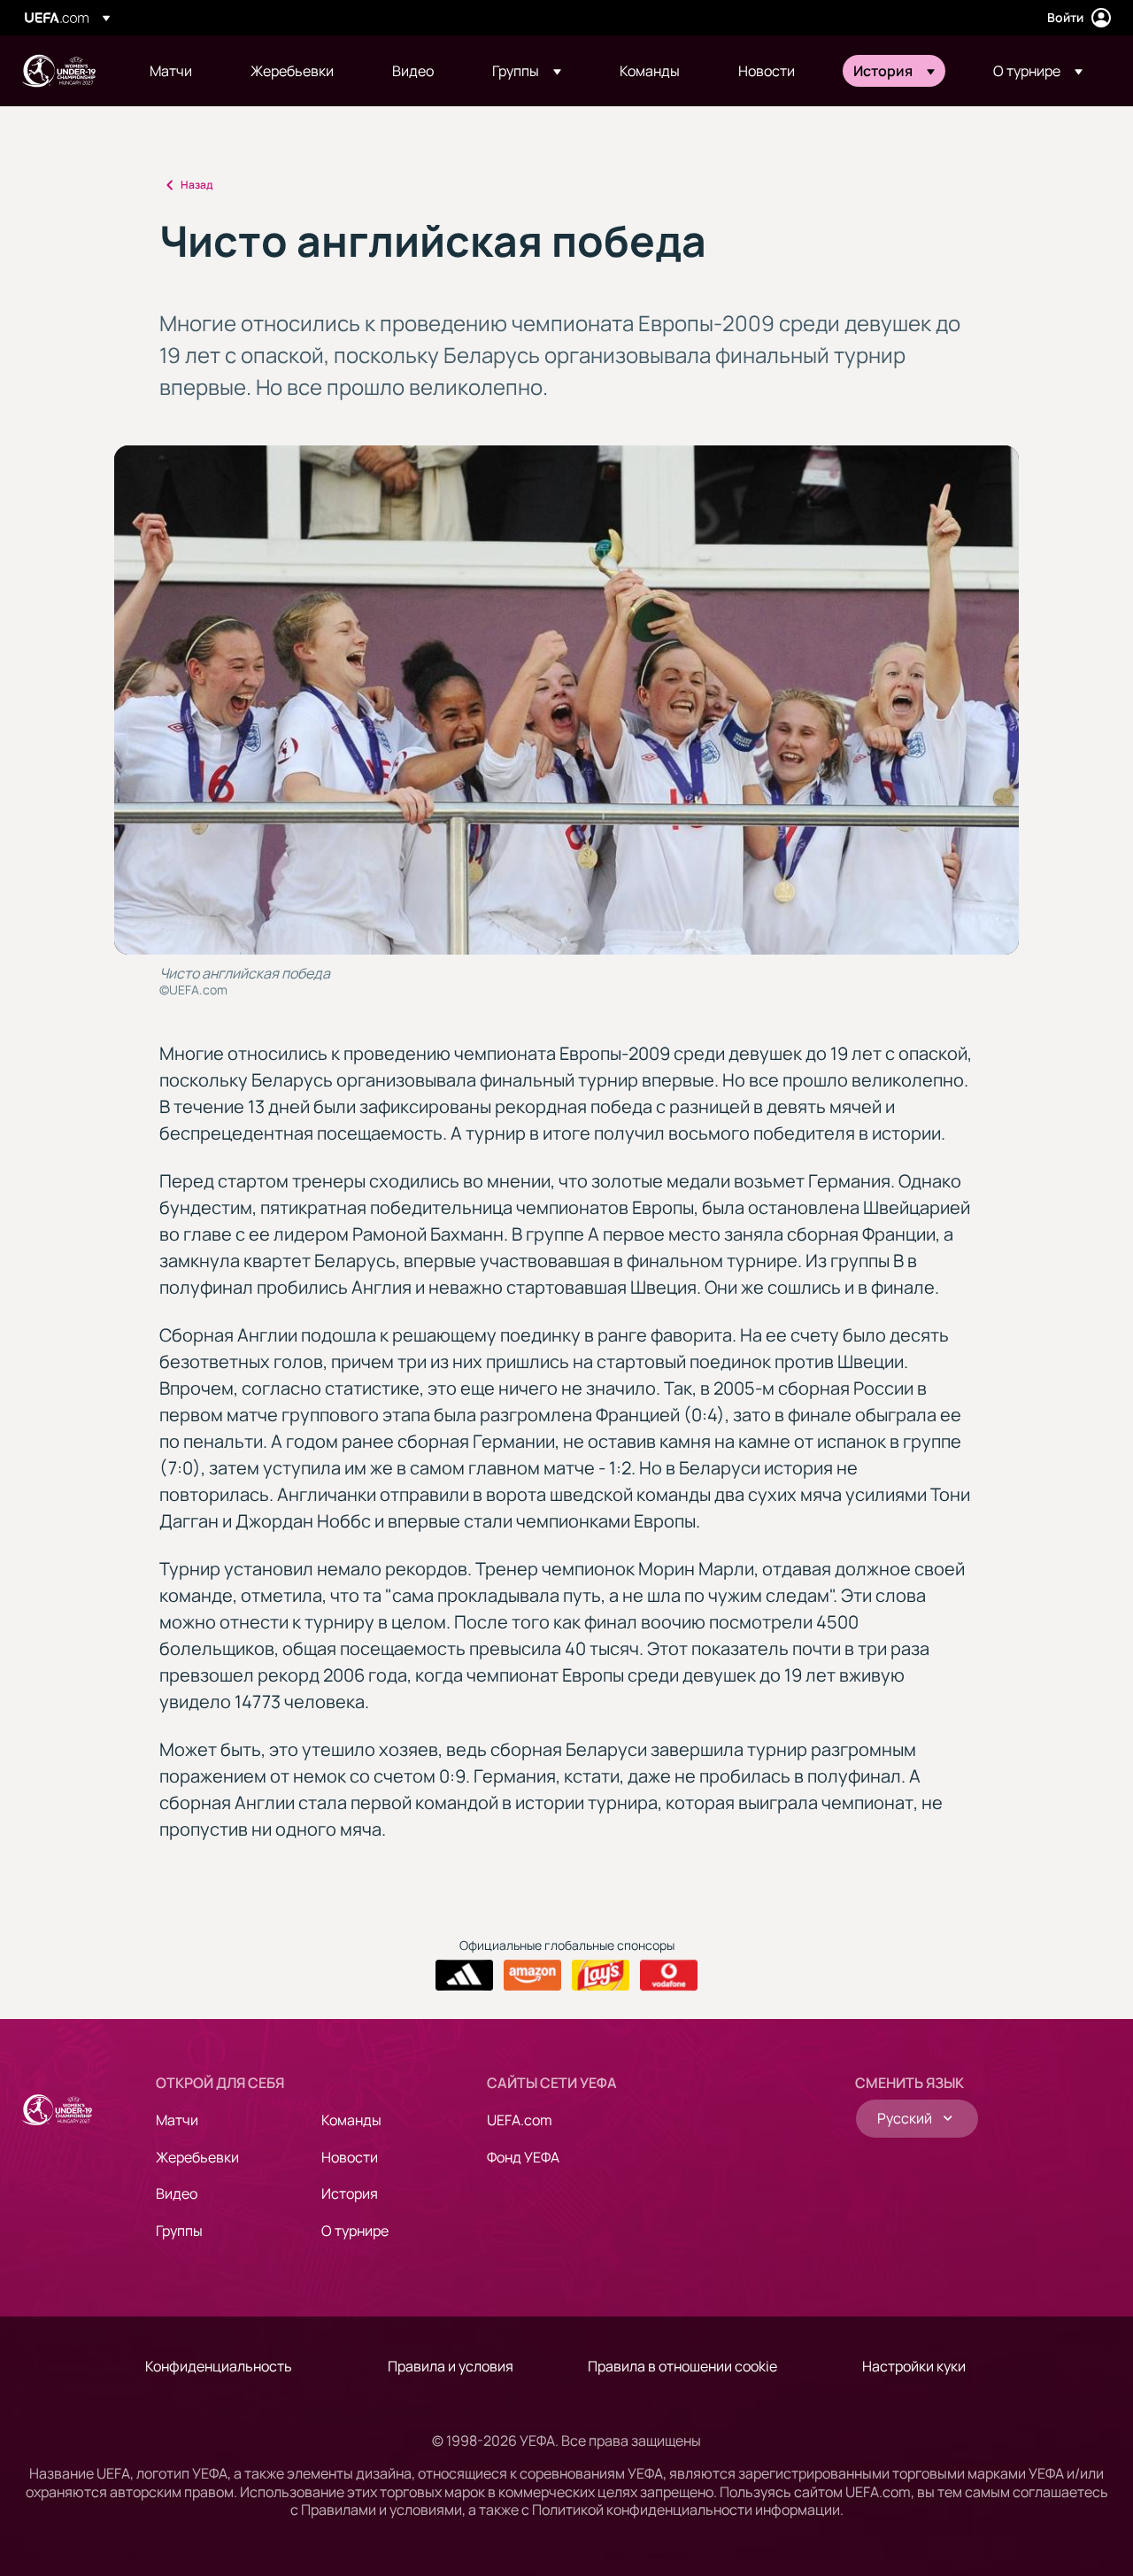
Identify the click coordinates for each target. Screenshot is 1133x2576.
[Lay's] (601, 1976)
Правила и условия (451, 2366)
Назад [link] (197, 185)
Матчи (177, 2120)
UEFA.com (520, 2120)
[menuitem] (178, 71)
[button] (527, 71)
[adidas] (464, 1976)
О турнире (355, 2231)
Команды (351, 2120)
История (350, 2193)
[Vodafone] (669, 1976)
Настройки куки (914, 2366)
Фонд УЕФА (523, 2157)
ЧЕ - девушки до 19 (58, 71)
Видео (177, 2193)
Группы (179, 2231)
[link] (171, 71)
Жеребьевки (197, 2157)
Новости (350, 2157)
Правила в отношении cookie (682, 2366)
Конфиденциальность (219, 2366)
